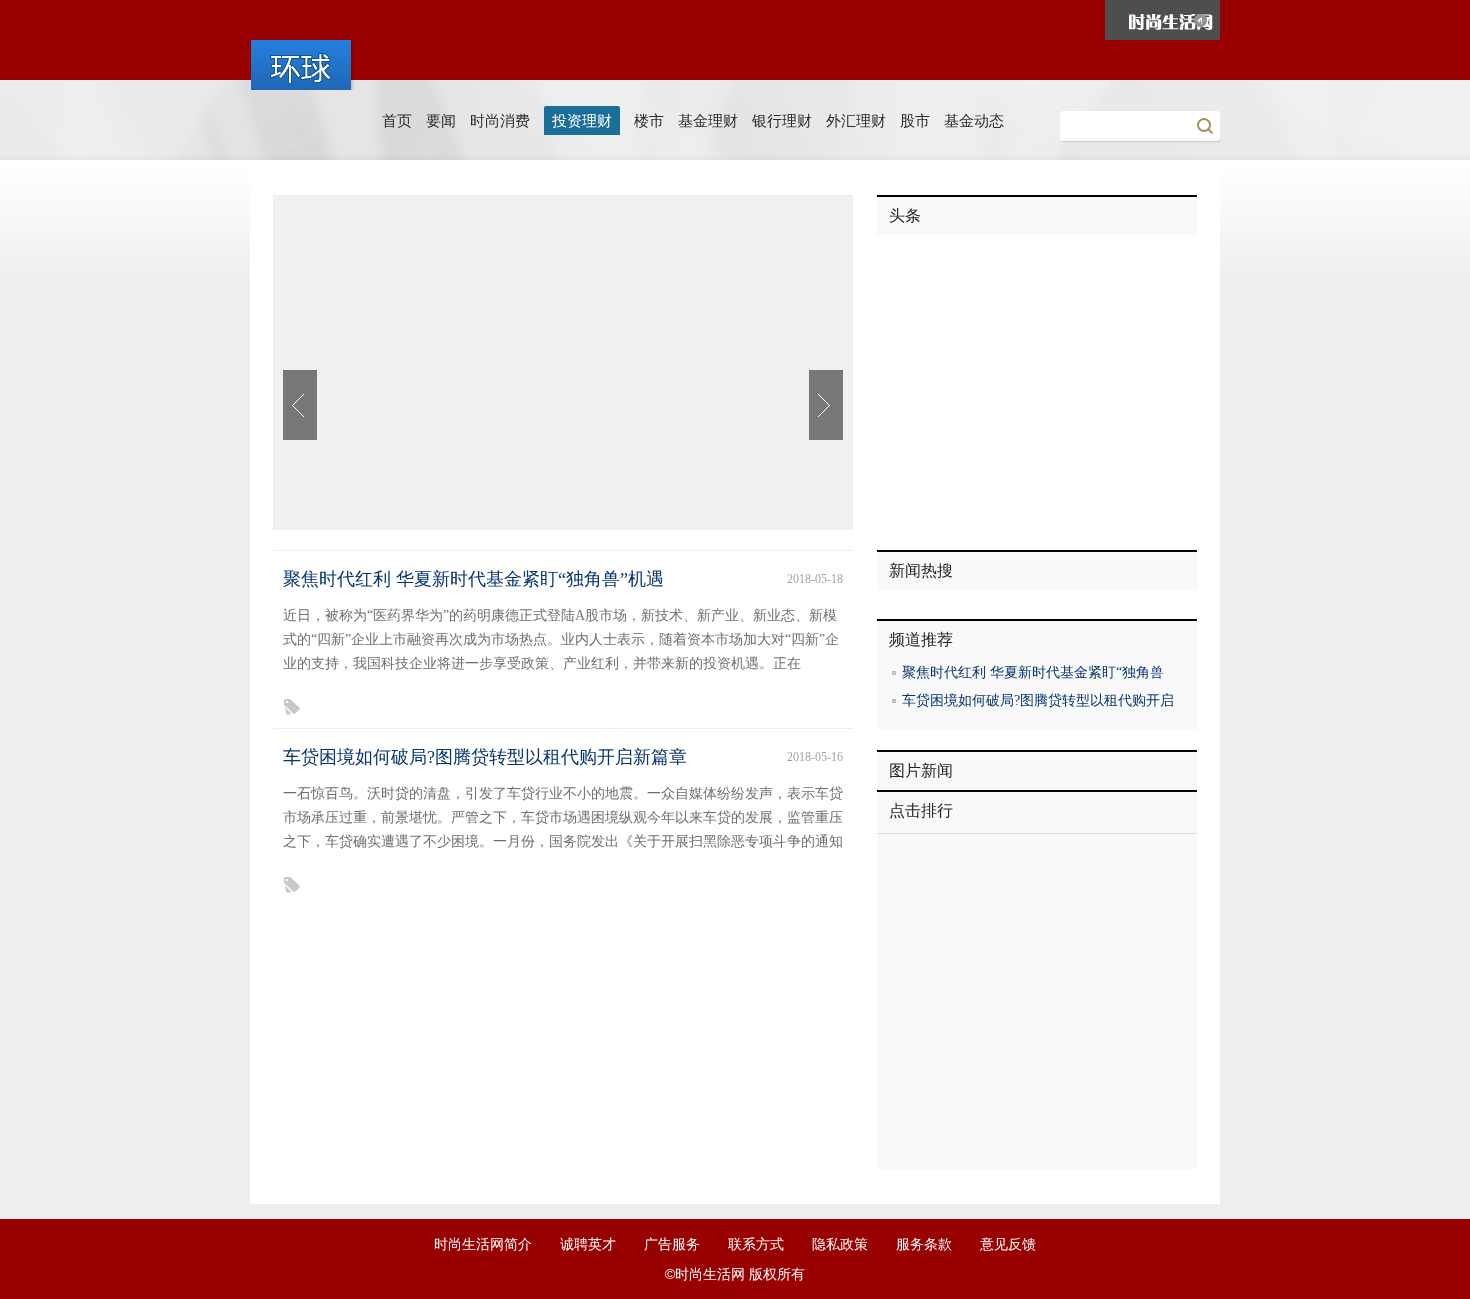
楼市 (649, 121)
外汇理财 (856, 121)
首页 (397, 121)
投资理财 (582, 121)
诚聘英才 (588, 1244)
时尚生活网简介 (483, 1244)
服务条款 (924, 1244)
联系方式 (756, 1244)
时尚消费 (500, 121)
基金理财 (708, 121)
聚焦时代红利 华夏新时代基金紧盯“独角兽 (1033, 672)
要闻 (441, 121)
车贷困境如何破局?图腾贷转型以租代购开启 (1038, 700)
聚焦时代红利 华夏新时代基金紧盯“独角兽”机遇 (473, 579)
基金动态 (974, 121)
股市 (915, 121)
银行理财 (782, 121)
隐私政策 (840, 1244)
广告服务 (672, 1244)
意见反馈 (1008, 1244)
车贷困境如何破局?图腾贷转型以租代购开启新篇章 (485, 757)
